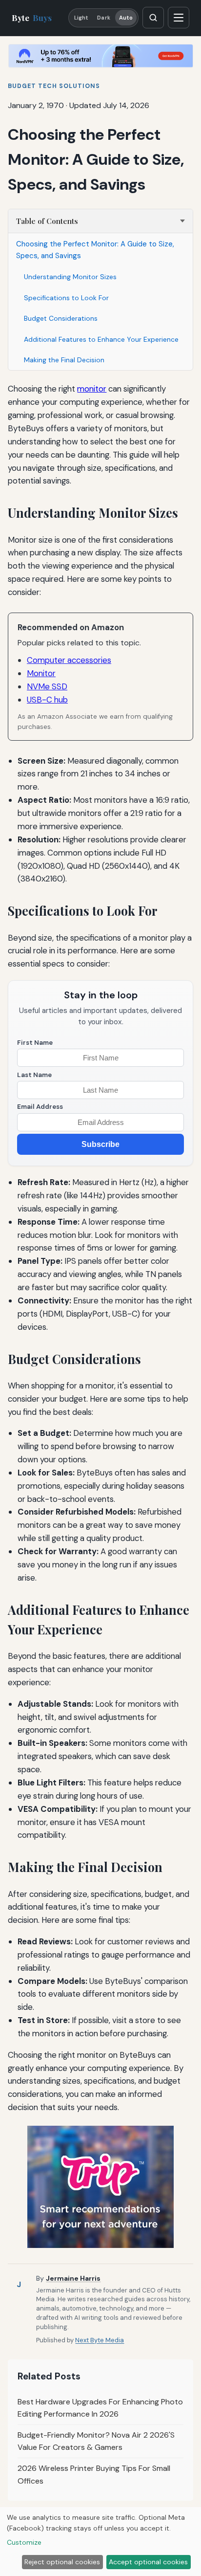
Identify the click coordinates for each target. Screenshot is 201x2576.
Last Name (34, 1075)
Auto (126, 18)
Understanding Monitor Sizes (70, 277)
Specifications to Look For (66, 298)
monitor (92, 389)
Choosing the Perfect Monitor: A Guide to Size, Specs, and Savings (95, 250)
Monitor (41, 673)
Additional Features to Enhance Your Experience (101, 339)
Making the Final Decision (64, 360)
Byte (32, 18)
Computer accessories (69, 660)
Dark (103, 18)
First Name (35, 1043)
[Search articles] (153, 18)
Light (81, 18)
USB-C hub (47, 700)
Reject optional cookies (62, 2562)
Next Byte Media (100, 2340)
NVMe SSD (47, 686)
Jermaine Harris (73, 2278)
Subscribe (100, 1144)
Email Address (40, 1107)
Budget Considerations (61, 318)
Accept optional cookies (148, 2562)
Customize (24, 2542)
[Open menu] (179, 18)
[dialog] (100, 2542)
